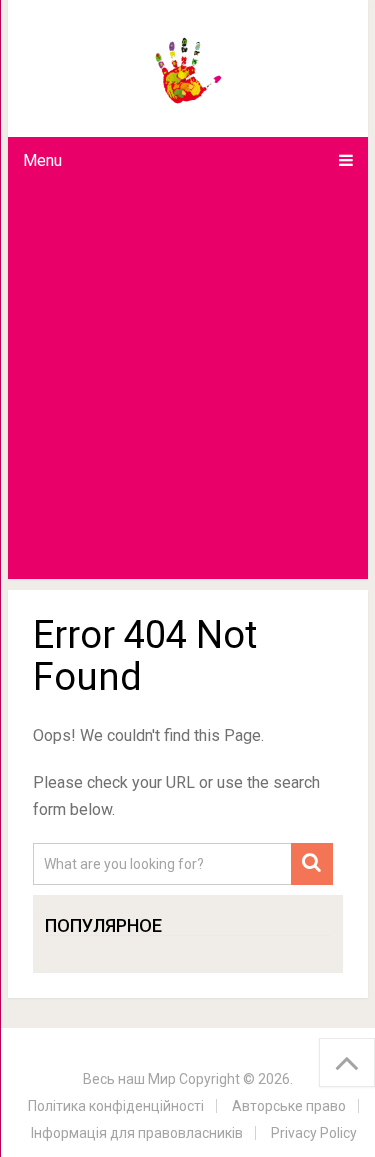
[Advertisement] (187, 381)
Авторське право (289, 1106)
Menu (42, 160)
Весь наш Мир (129, 1079)
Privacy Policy (314, 1133)
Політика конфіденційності (116, 1106)
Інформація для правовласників (137, 1133)
